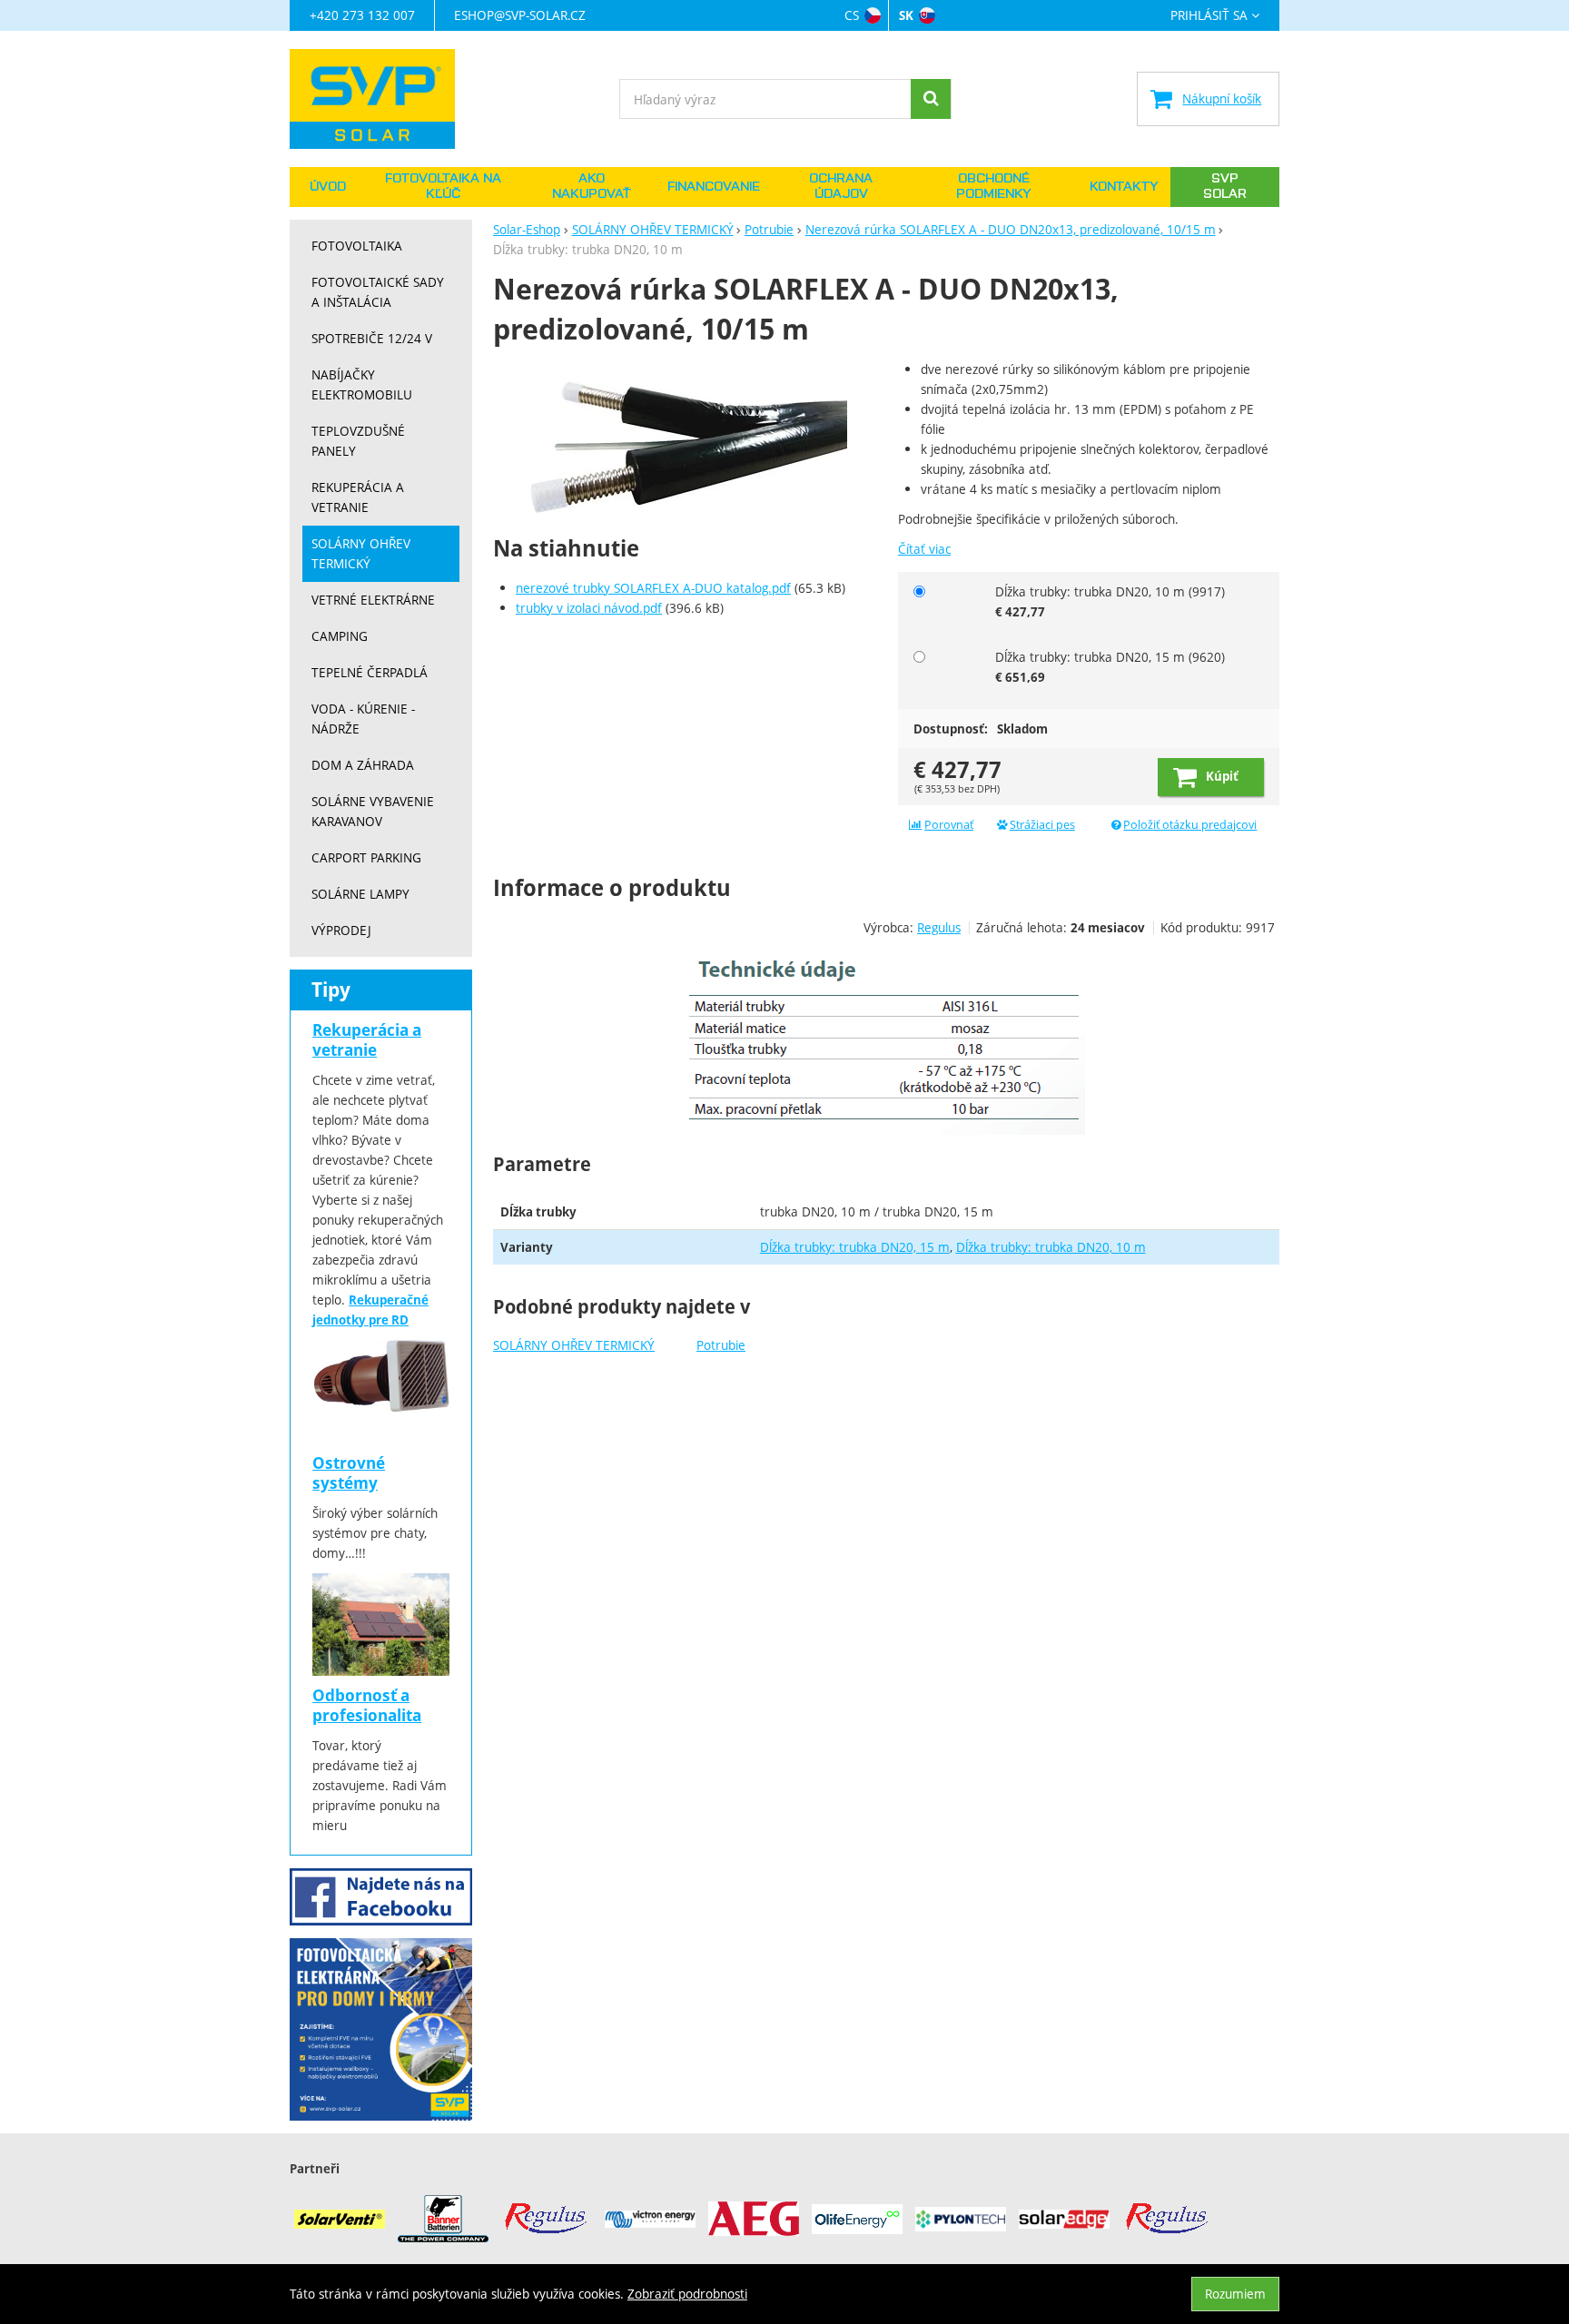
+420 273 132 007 (362, 15)
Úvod (328, 187)
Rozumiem (1235, 2294)
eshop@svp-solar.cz (520, 15)
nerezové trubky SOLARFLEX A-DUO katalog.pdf (653, 588)
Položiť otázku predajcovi (1190, 825)
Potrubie (721, 1345)
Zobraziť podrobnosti (687, 2294)
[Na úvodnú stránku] (381, 99)
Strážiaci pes (1042, 825)
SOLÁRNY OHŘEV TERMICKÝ (574, 1345)
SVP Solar (1225, 187)
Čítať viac (924, 549)
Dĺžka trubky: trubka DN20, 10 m (1051, 1247)
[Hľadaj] (931, 99)
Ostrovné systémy (349, 1473)
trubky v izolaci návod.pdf (589, 608)
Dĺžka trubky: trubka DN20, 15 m (855, 1247)
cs (852, 15)
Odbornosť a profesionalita (367, 1705)
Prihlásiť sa (1209, 16)
